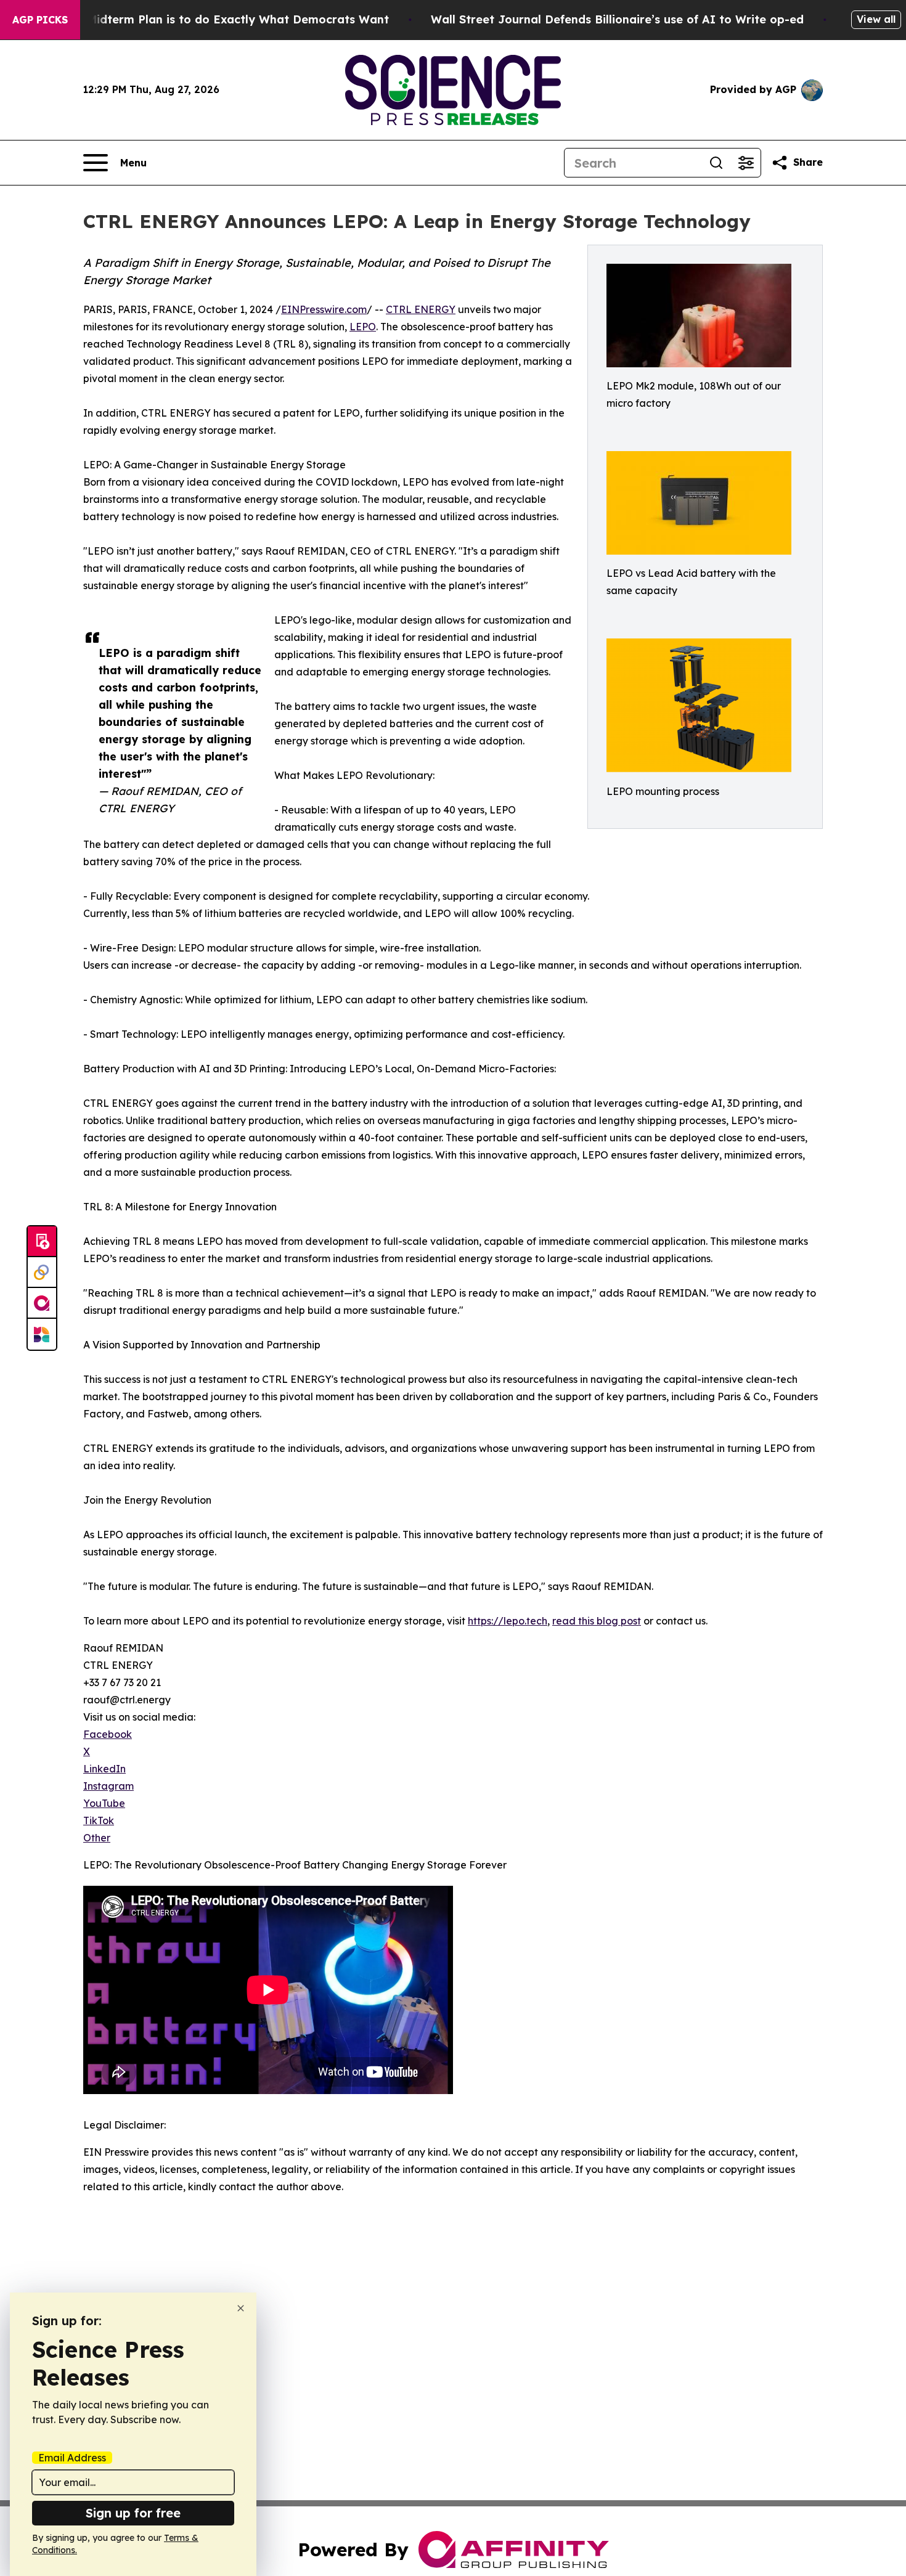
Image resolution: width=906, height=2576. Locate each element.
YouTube (104, 1803)
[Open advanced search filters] (746, 163)
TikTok (99, 1820)
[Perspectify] (42, 1273)
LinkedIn (104, 1769)
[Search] (716, 163)
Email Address (72, 2458)
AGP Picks (40, 20)
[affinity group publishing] (42, 1303)
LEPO (363, 327)
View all (876, 19)
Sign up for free (133, 2513)
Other (97, 1838)
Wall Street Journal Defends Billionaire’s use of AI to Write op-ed (617, 19)
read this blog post (597, 1621)
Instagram (108, 1786)
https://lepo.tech (508, 1621)
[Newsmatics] (42, 1334)
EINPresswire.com (324, 309)
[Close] (241, 2308)
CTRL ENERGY (421, 309)
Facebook (108, 1734)
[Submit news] (42, 1242)
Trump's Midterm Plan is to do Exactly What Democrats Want (214, 19)
